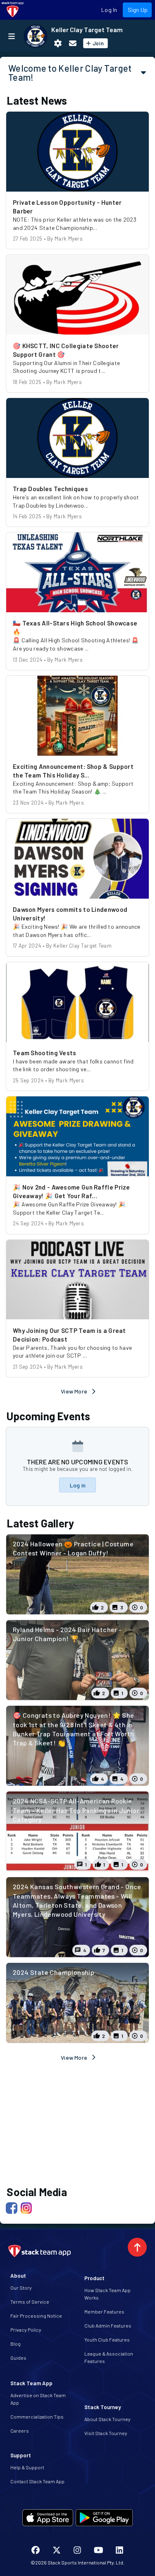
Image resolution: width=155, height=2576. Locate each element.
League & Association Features (109, 2357)
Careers (20, 2431)
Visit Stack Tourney (106, 2433)
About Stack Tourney (107, 2419)
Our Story (21, 2288)
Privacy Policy (26, 2330)
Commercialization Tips (37, 2417)
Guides (18, 2358)
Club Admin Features (108, 2325)
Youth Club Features (107, 2339)
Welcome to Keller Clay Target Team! (70, 73)
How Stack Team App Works (107, 2294)
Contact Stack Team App (37, 2481)
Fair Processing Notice (36, 2316)
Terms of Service (30, 2302)
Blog (15, 2344)
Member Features (104, 2311)
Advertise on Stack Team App (38, 2399)
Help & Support (27, 2467)
